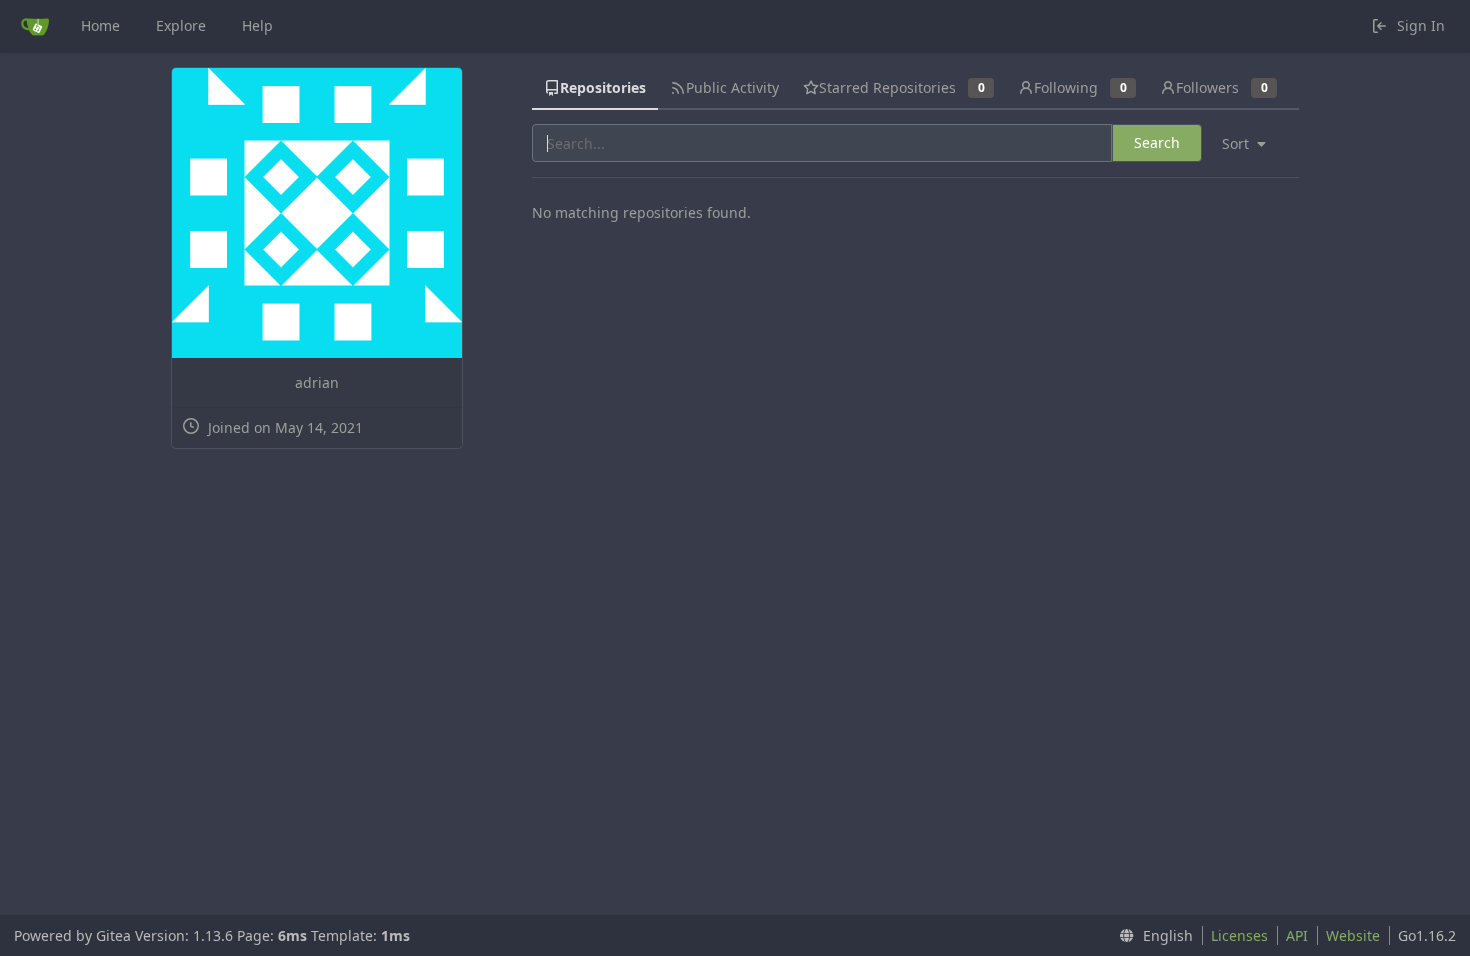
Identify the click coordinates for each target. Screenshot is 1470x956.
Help (257, 25)
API (1297, 935)
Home (100, 25)
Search (1157, 142)
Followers (1221, 87)
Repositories (603, 87)
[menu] (1251, 144)
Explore (181, 25)
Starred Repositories (901, 87)
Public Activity (732, 87)
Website (1353, 935)
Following (1080, 87)
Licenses (1239, 935)
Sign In (1421, 25)
